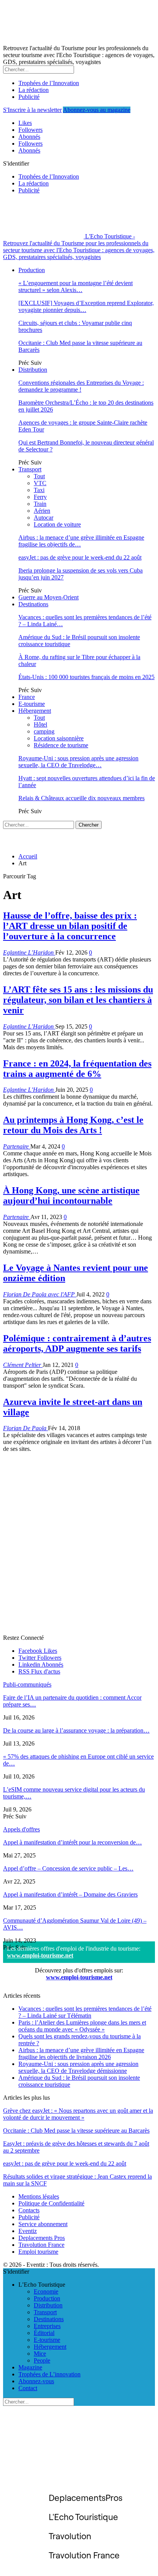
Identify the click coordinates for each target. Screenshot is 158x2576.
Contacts (29, 2210)
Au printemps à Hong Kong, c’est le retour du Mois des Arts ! (73, 1125)
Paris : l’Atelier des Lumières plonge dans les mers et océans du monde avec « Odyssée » (82, 2026)
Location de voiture (57, 524)
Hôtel (40, 724)
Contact (28, 2388)
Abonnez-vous (36, 2381)
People (42, 2360)
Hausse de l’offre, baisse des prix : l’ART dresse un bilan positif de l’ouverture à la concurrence (70, 926)
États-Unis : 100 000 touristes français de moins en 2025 (86, 677)
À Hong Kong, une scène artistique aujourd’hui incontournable (71, 1195)
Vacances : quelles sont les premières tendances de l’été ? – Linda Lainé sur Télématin (85, 2012)
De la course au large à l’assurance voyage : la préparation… (76, 1730)
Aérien (42, 511)
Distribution (33, 370)
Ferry (40, 497)
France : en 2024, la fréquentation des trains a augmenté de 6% (77, 1069)
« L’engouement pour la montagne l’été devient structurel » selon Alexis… (76, 286)
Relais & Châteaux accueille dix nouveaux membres (81, 798)
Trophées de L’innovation (49, 2374)
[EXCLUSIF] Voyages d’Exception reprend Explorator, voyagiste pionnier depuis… (86, 306)
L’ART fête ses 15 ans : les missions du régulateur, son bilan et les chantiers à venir (78, 1000)
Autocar (44, 518)
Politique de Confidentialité (51, 2203)
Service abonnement (43, 2224)
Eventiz (28, 2231)
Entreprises (47, 2326)
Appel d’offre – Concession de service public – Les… (68, 1868)
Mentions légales (39, 2196)
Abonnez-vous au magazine (97, 110)
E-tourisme (32, 704)
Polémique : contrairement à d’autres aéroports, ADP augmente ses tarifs (77, 1343)
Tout (39, 476)
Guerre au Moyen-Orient (49, 597)
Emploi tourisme (38, 2252)
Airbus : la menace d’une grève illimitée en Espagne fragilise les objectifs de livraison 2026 (81, 2053)
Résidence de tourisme (61, 745)
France (27, 697)
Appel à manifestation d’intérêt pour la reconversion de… (72, 1842)
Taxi (39, 490)
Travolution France (41, 2245)
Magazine (30, 2367)
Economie (46, 2291)
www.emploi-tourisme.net (40, 1955)
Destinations (33, 604)
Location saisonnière (59, 738)
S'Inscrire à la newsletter (32, 110)
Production (32, 270)
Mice (40, 2354)
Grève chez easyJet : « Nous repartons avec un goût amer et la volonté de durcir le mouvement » (78, 2114)
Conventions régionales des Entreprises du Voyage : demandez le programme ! (81, 386)
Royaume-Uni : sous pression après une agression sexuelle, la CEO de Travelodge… (78, 762)
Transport (30, 469)
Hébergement (35, 711)
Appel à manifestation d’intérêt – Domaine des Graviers (70, 1894)
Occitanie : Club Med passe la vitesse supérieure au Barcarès (76, 2131)
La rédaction (34, 90)
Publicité (29, 97)
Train (40, 504)
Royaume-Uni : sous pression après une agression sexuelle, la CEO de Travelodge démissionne (78, 2067)
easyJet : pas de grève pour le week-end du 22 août (80, 557)
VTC (40, 483)
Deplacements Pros (42, 2238)
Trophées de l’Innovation (49, 83)
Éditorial (44, 2333)
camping (44, 731)
